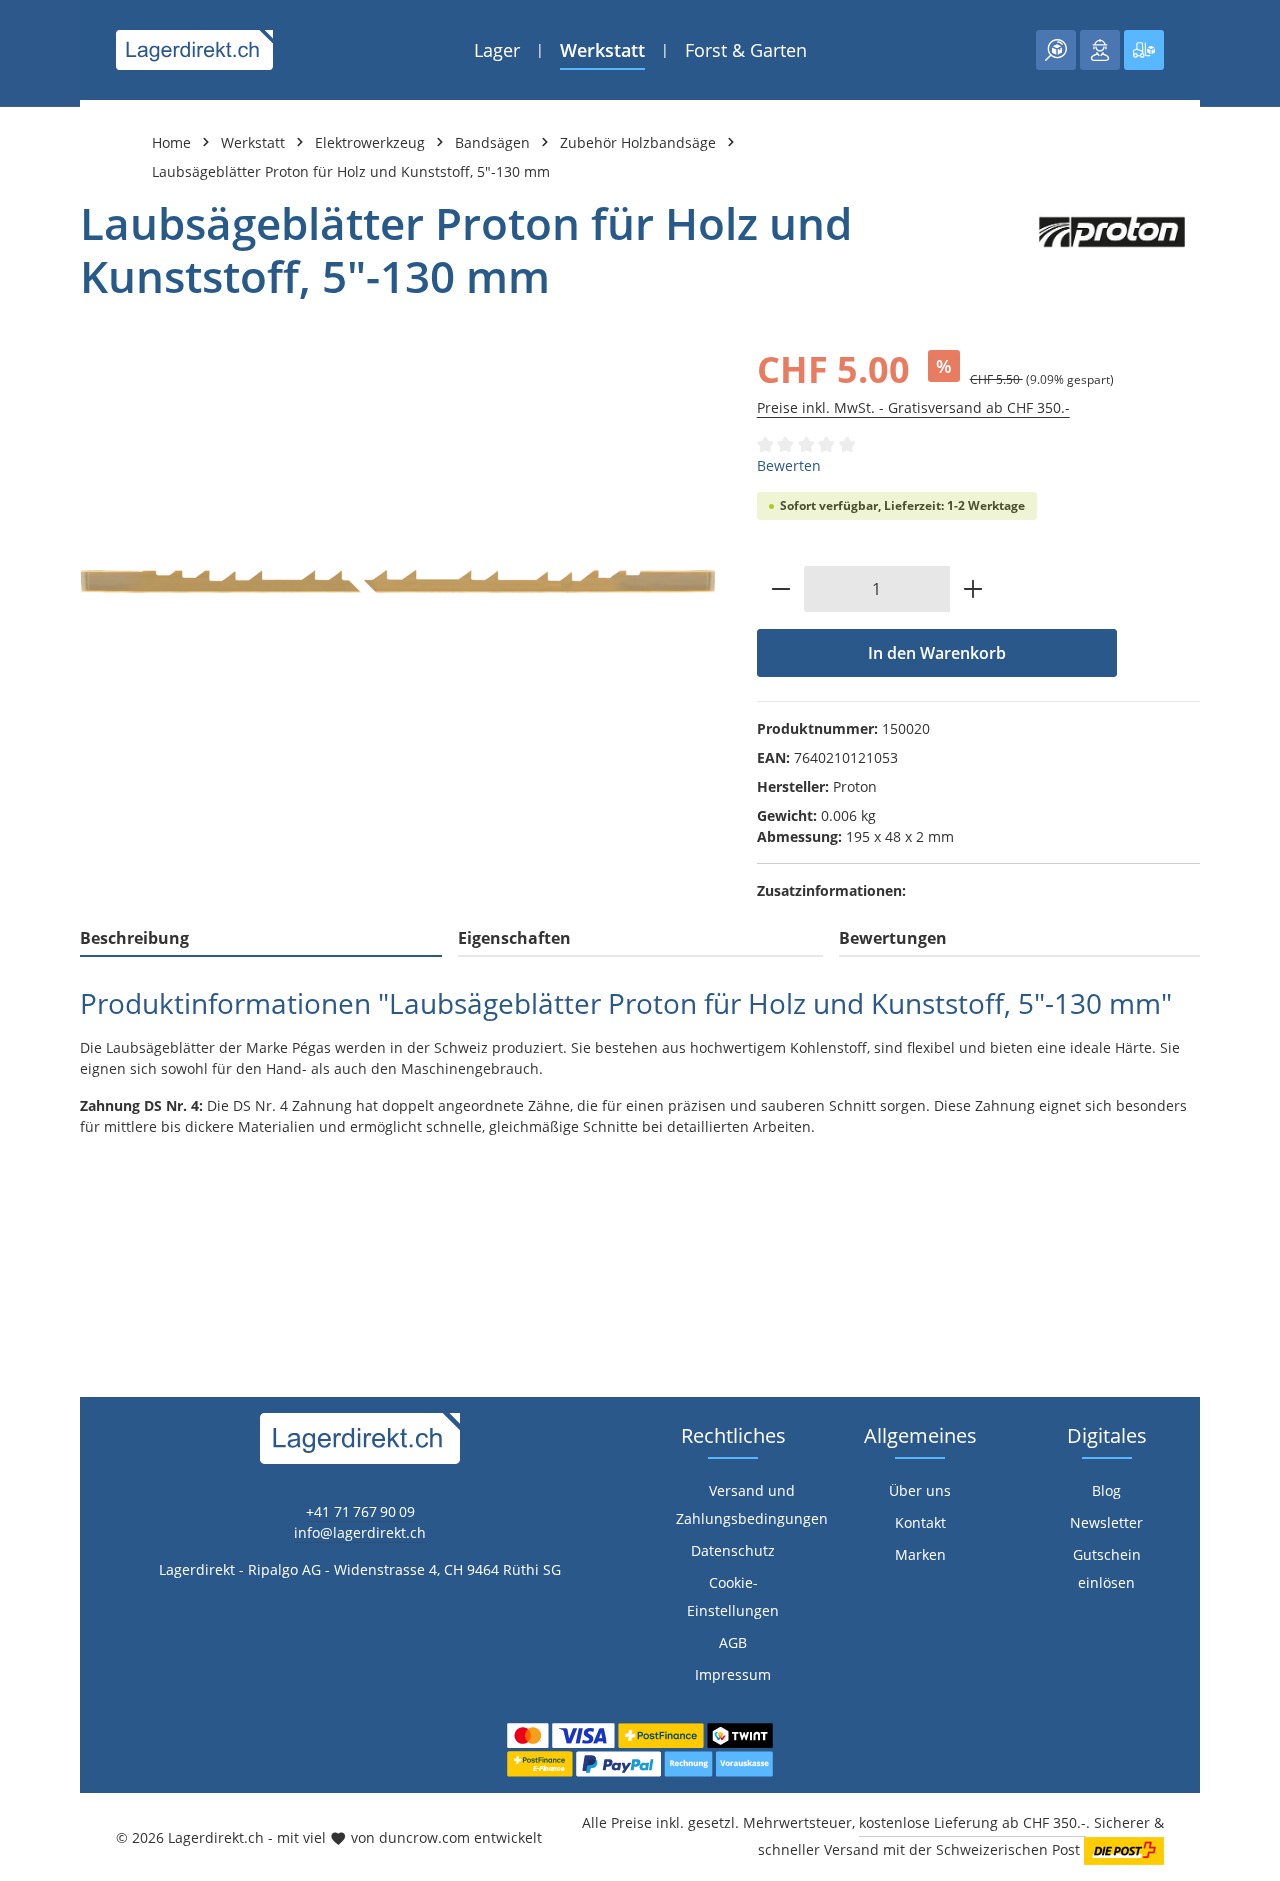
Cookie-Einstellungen (733, 1596)
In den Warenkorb (937, 653)
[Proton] (1112, 250)
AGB (733, 1642)
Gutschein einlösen (1107, 1568)
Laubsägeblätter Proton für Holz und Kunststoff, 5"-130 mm (351, 171)
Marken (920, 1554)
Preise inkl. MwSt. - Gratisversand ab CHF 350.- (913, 407)
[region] (398, 581)
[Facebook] (25, 1146)
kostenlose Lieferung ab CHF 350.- (972, 1822)
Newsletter (1106, 1522)
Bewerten (789, 465)
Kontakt (920, 1522)
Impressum (733, 1674)
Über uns (920, 1490)
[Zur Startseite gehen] (194, 50)
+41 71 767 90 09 (360, 1511)
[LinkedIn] (25, 1186)
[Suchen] (1056, 50)
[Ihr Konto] (1100, 50)
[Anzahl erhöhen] (973, 589)
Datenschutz (733, 1550)
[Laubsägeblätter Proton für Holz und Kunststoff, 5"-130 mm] (398, 581)
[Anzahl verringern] (780, 589)
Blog (1106, 1490)
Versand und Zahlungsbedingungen (752, 1504)
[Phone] (25, 1226)
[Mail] (25, 1266)
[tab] (261, 939)
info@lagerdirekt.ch (360, 1532)
